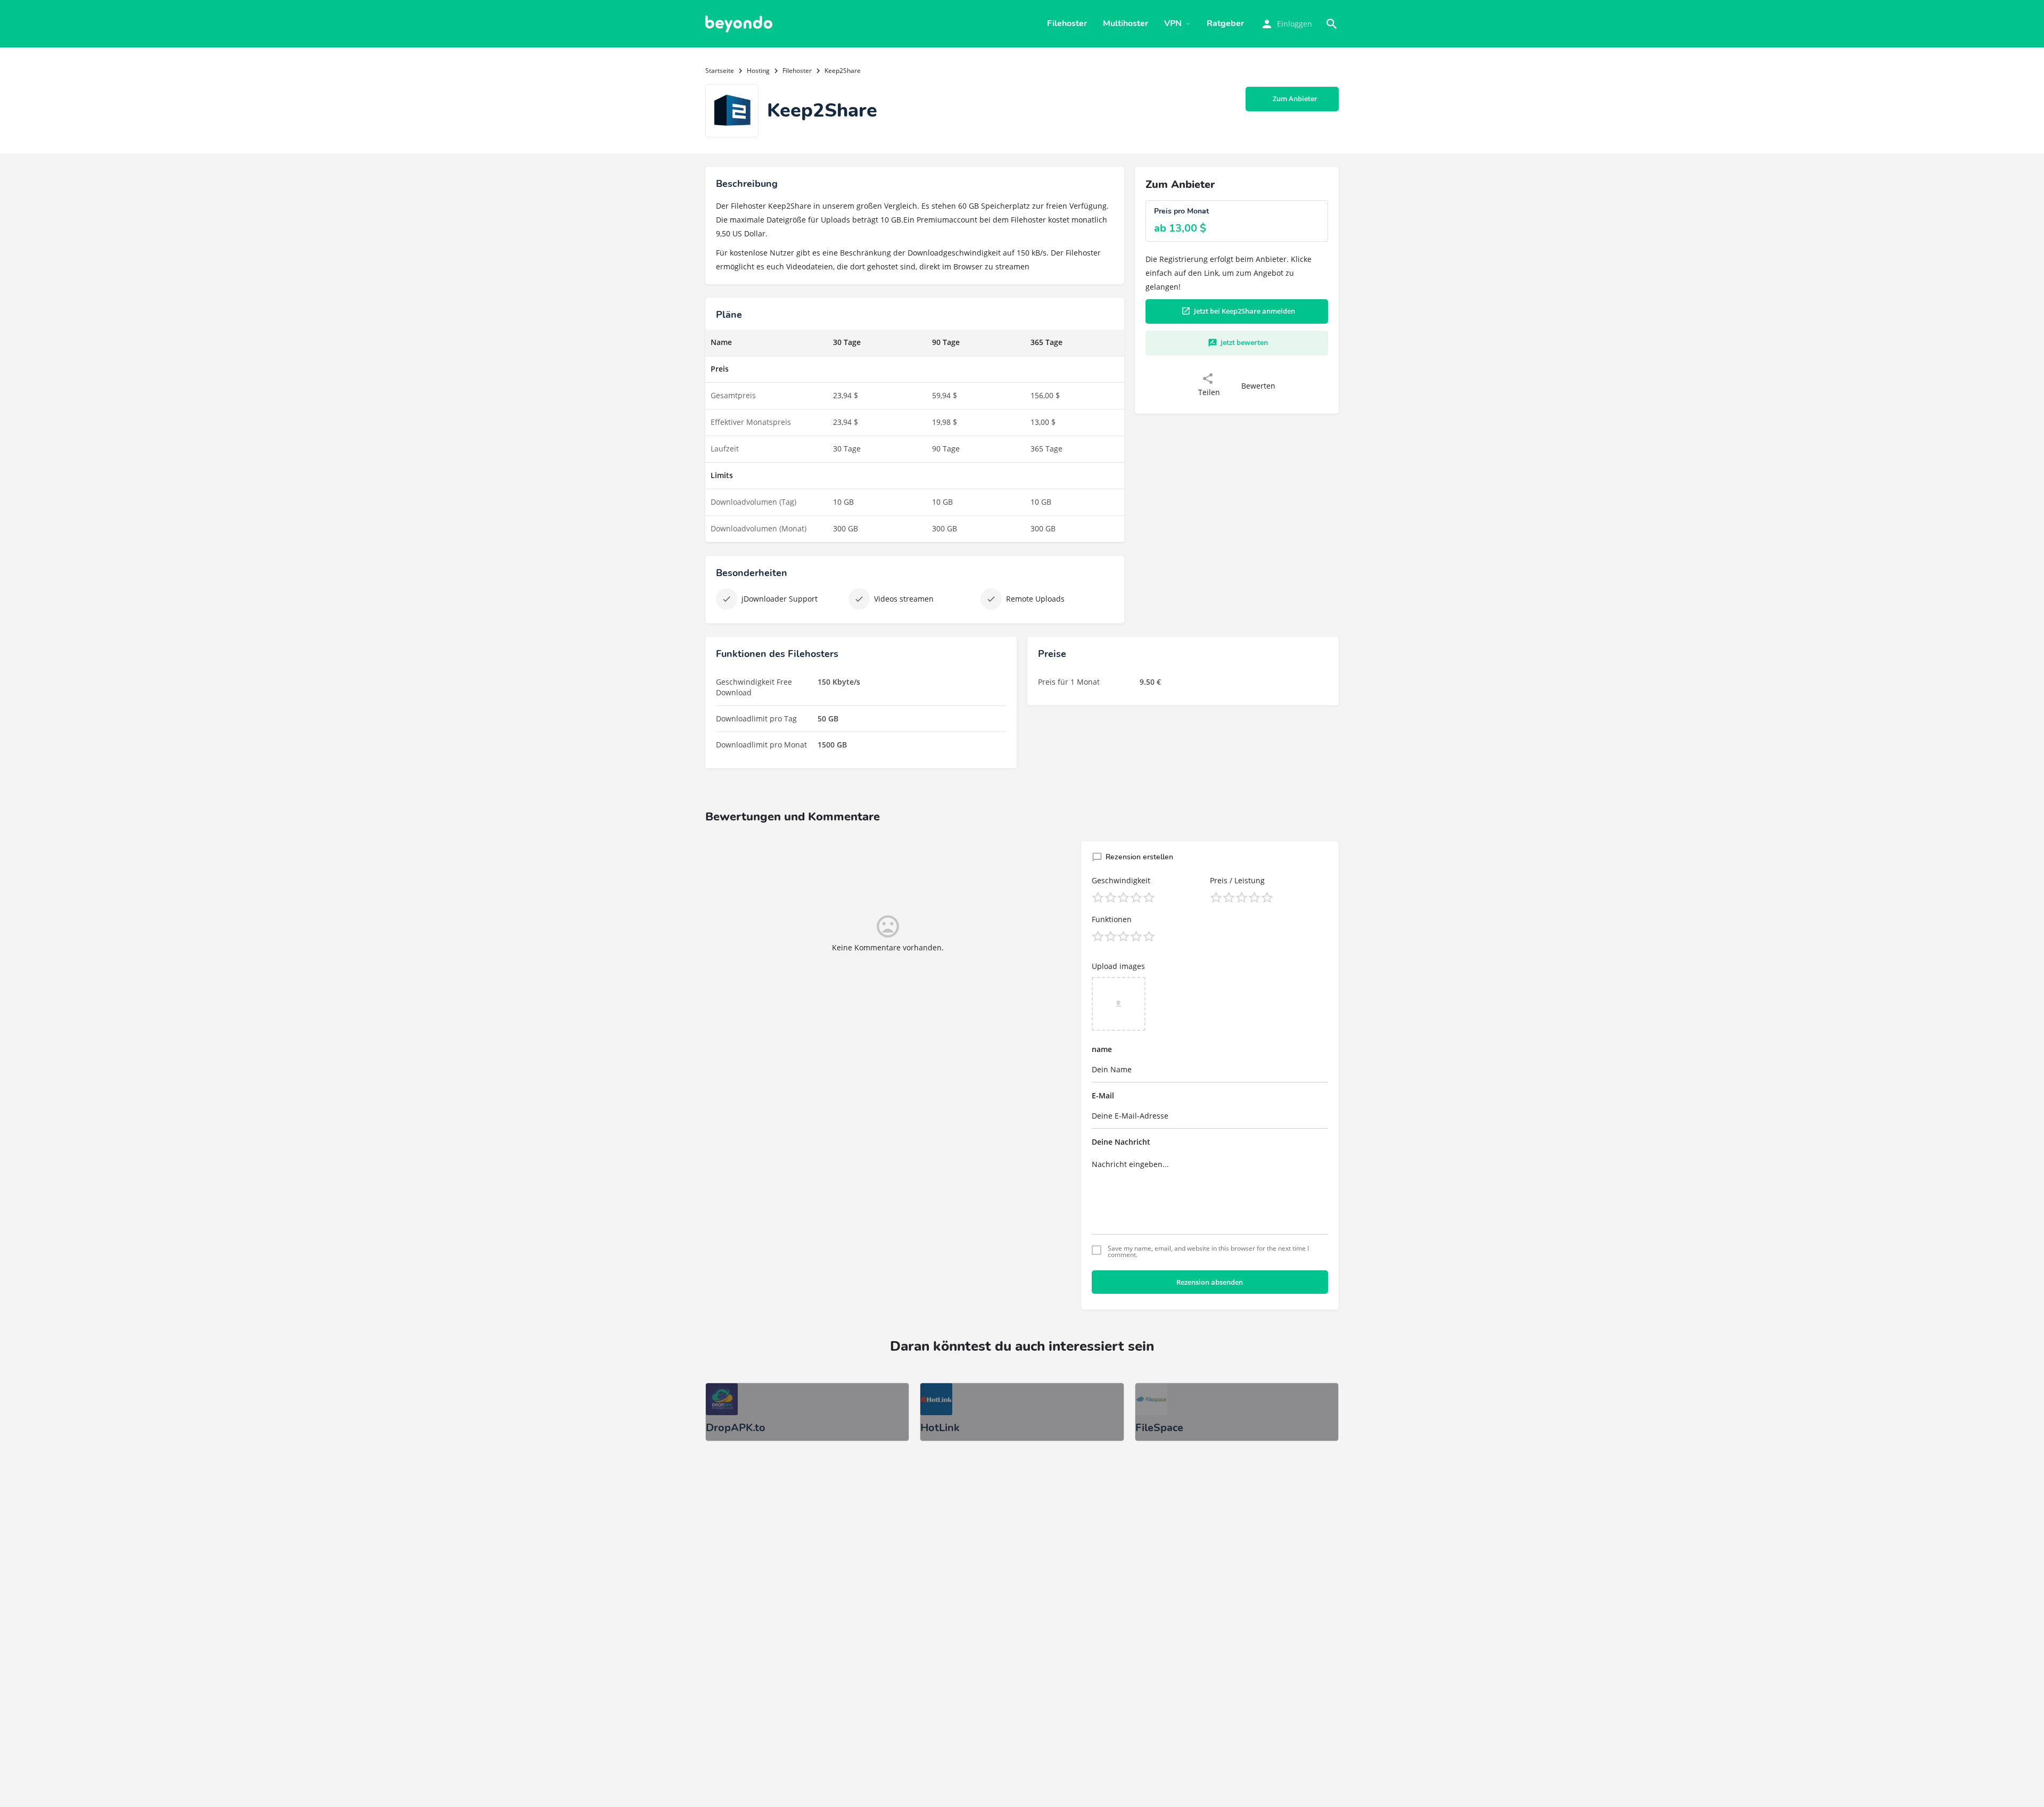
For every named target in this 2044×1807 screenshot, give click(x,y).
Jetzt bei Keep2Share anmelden (1244, 311)
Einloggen (1295, 24)
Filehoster (1067, 23)
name (1102, 1049)
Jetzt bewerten (1244, 342)
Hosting (758, 71)
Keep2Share (790, 206)
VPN (1173, 23)
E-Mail (1103, 1095)
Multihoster (1126, 23)
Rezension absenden (1210, 1282)
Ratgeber (1225, 23)
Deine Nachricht (1121, 1142)
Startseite (720, 71)
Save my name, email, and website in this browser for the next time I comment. (1208, 1252)
